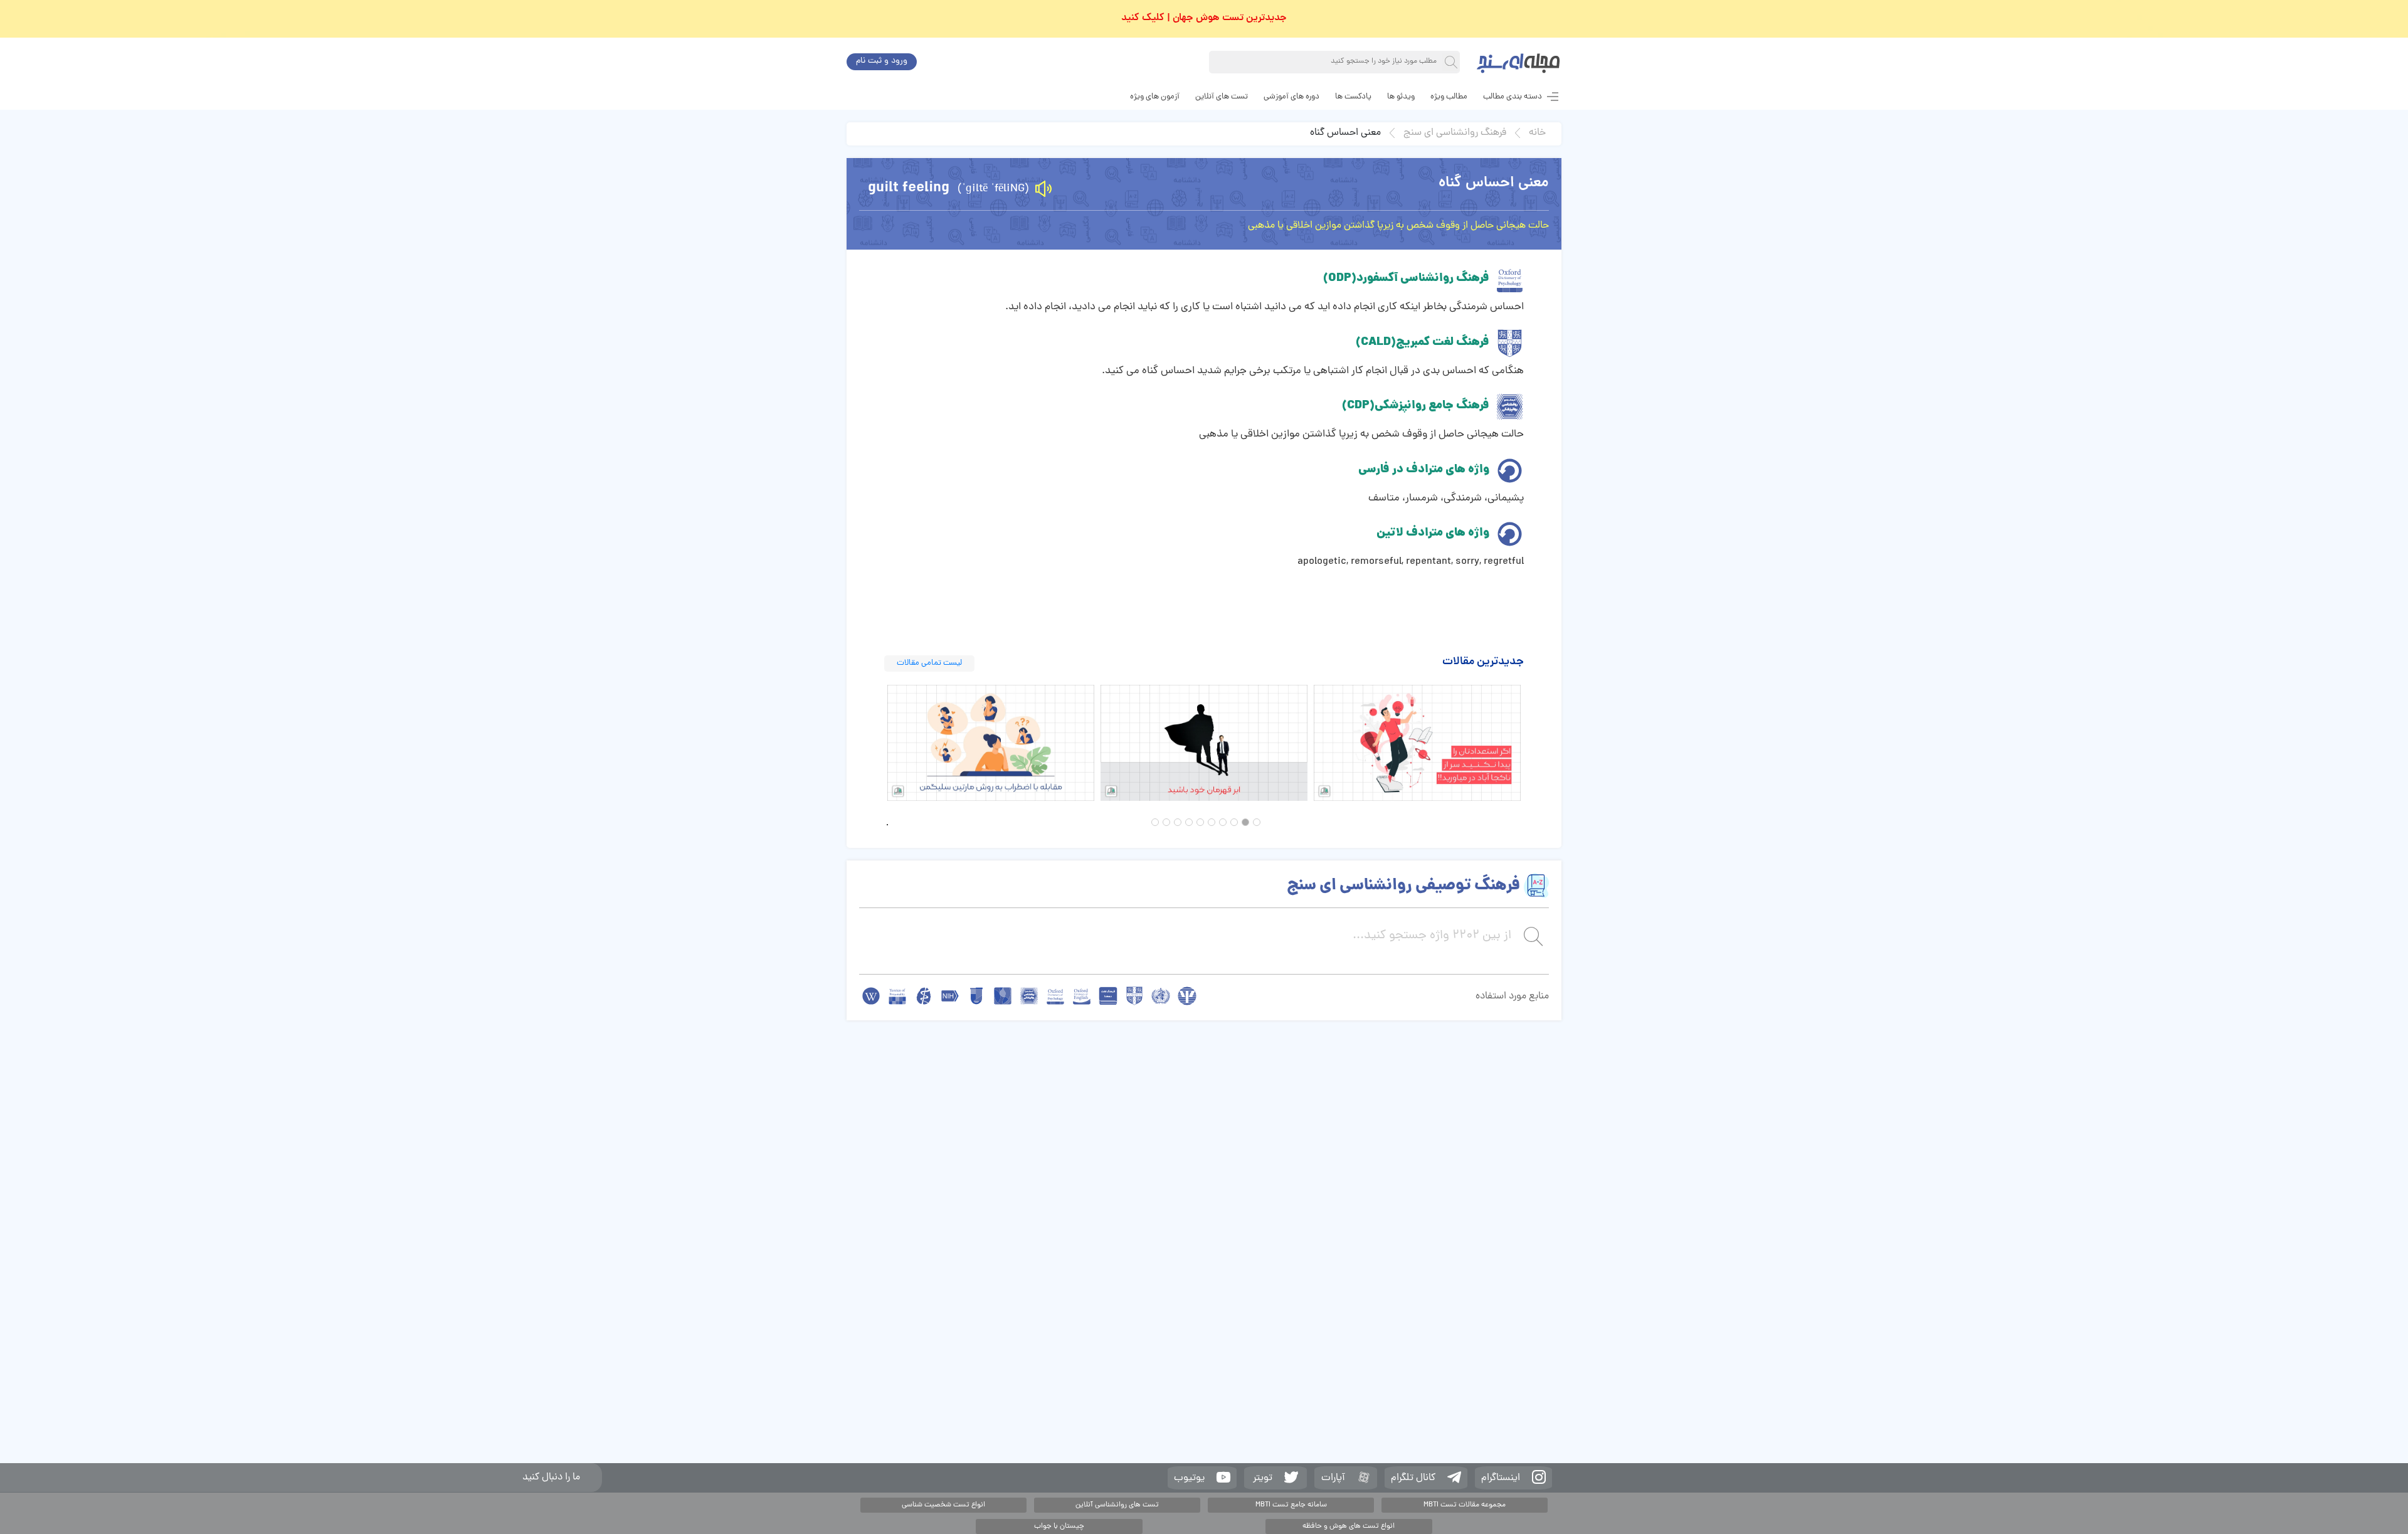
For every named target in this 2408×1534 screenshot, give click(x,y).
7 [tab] (1189, 822)
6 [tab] (1200, 822)
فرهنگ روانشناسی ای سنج (1455, 133)
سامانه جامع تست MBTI (1291, 1505)
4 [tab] (1223, 822)
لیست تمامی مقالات (929, 663)
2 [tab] (1245, 822)
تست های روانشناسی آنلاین (1117, 1505)
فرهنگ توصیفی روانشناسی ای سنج (1403, 886)
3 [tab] (1234, 822)
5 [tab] (1212, 822)
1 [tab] (1257, 822)
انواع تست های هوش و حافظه (1349, 1526)
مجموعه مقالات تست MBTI (1465, 1505)
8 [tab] (1178, 822)
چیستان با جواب (1059, 1526)
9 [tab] (1166, 822)
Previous (875, 743)
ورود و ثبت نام (882, 61)
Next (1533, 743)
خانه (1537, 133)
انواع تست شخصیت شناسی (943, 1505)
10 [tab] (1155, 822)
